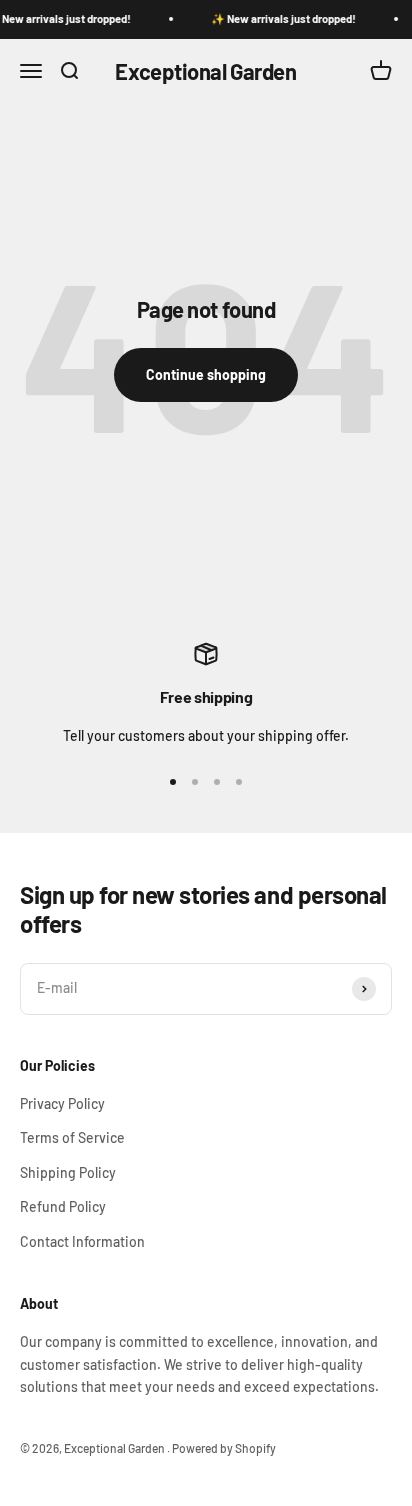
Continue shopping (206, 374)
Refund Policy (63, 1206)
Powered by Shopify (224, 1448)
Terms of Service (72, 1137)
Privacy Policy (62, 1103)
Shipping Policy (68, 1172)
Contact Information (82, 1241)
